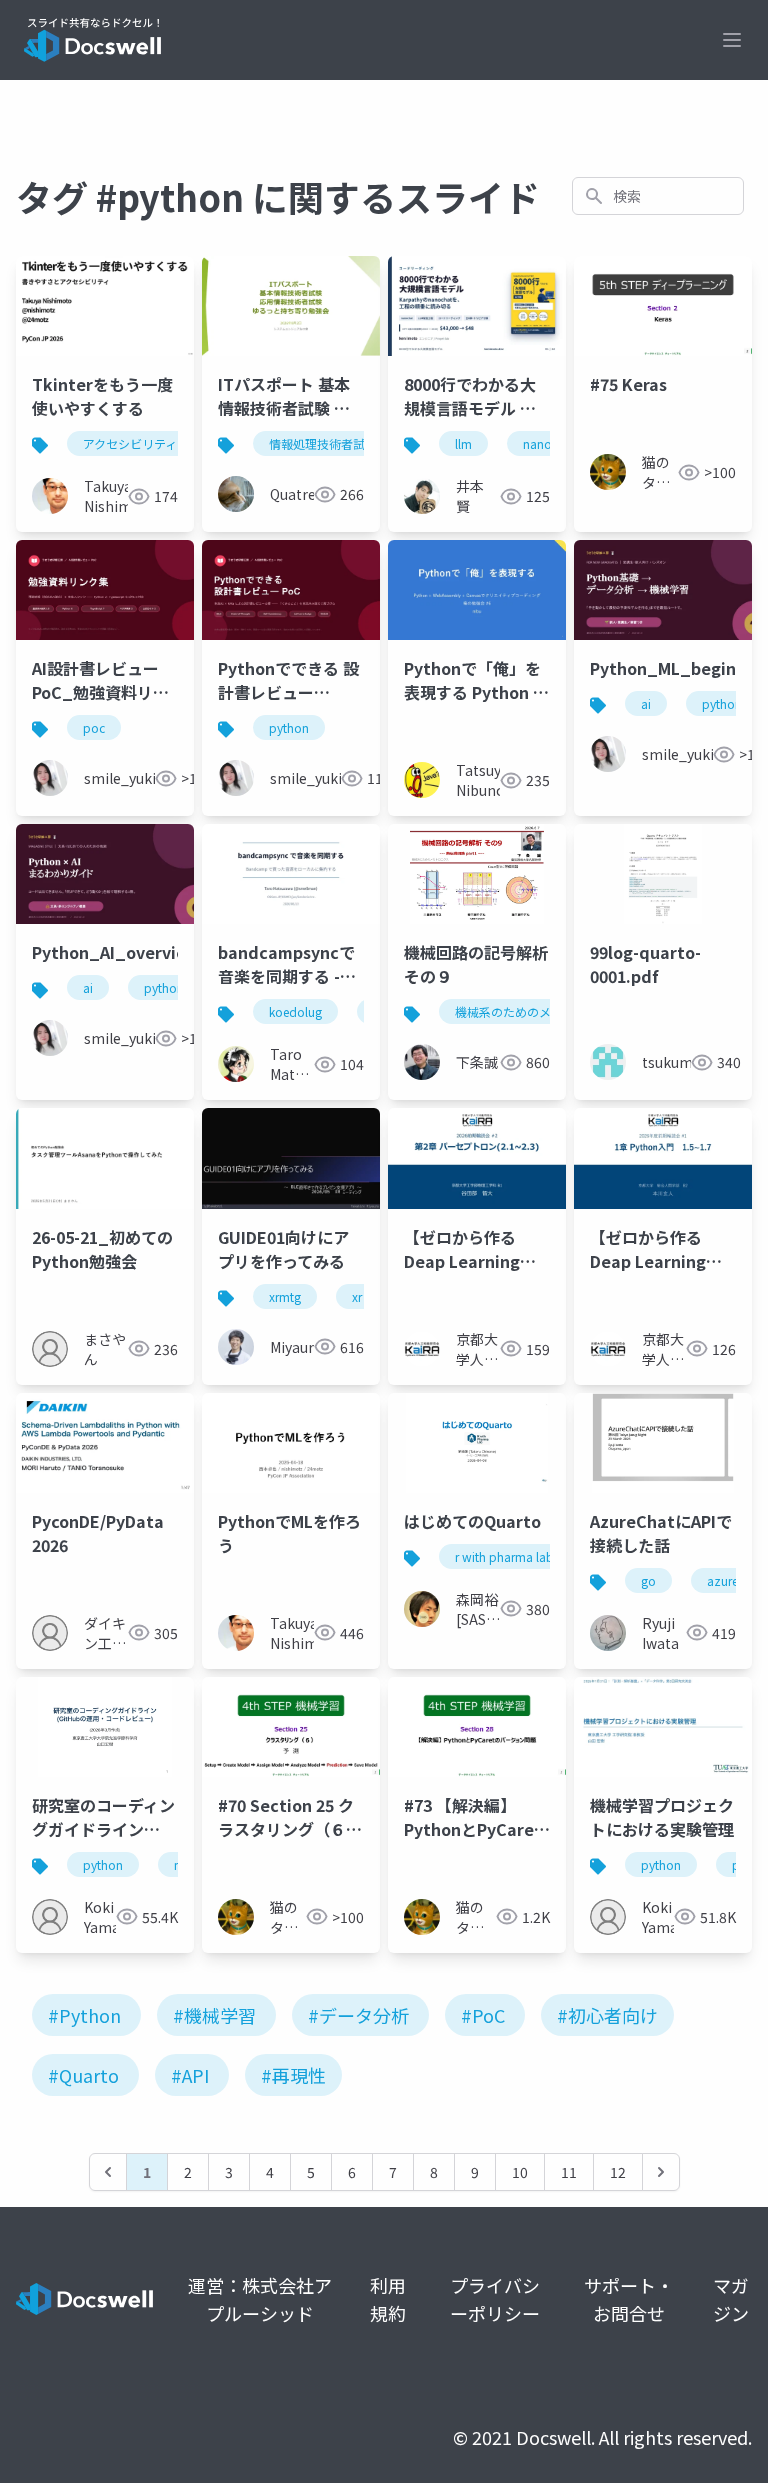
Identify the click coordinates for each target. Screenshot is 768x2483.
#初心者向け (607, 2015)
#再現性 (293, 2075)
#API (190, 2075)
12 (618, 2172)
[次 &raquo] (661, 2172)
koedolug (295, 1011)
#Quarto (83, 2075)
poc (94, 727)
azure (722, 1580)
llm (463, 443)
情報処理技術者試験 (323, 443)
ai (646, 703)
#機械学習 (214, 2015)
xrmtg (285, 1296)
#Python (84, 2015)
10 (520, 2172)
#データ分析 (358, 2015)
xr (357, 1296)
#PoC (483, 2015)
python (289, 727)
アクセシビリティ (130, 443)
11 (569, 2172)
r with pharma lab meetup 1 (532, 1556)
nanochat (549, 443)
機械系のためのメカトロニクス (539, 1011)
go (648, 1580)
